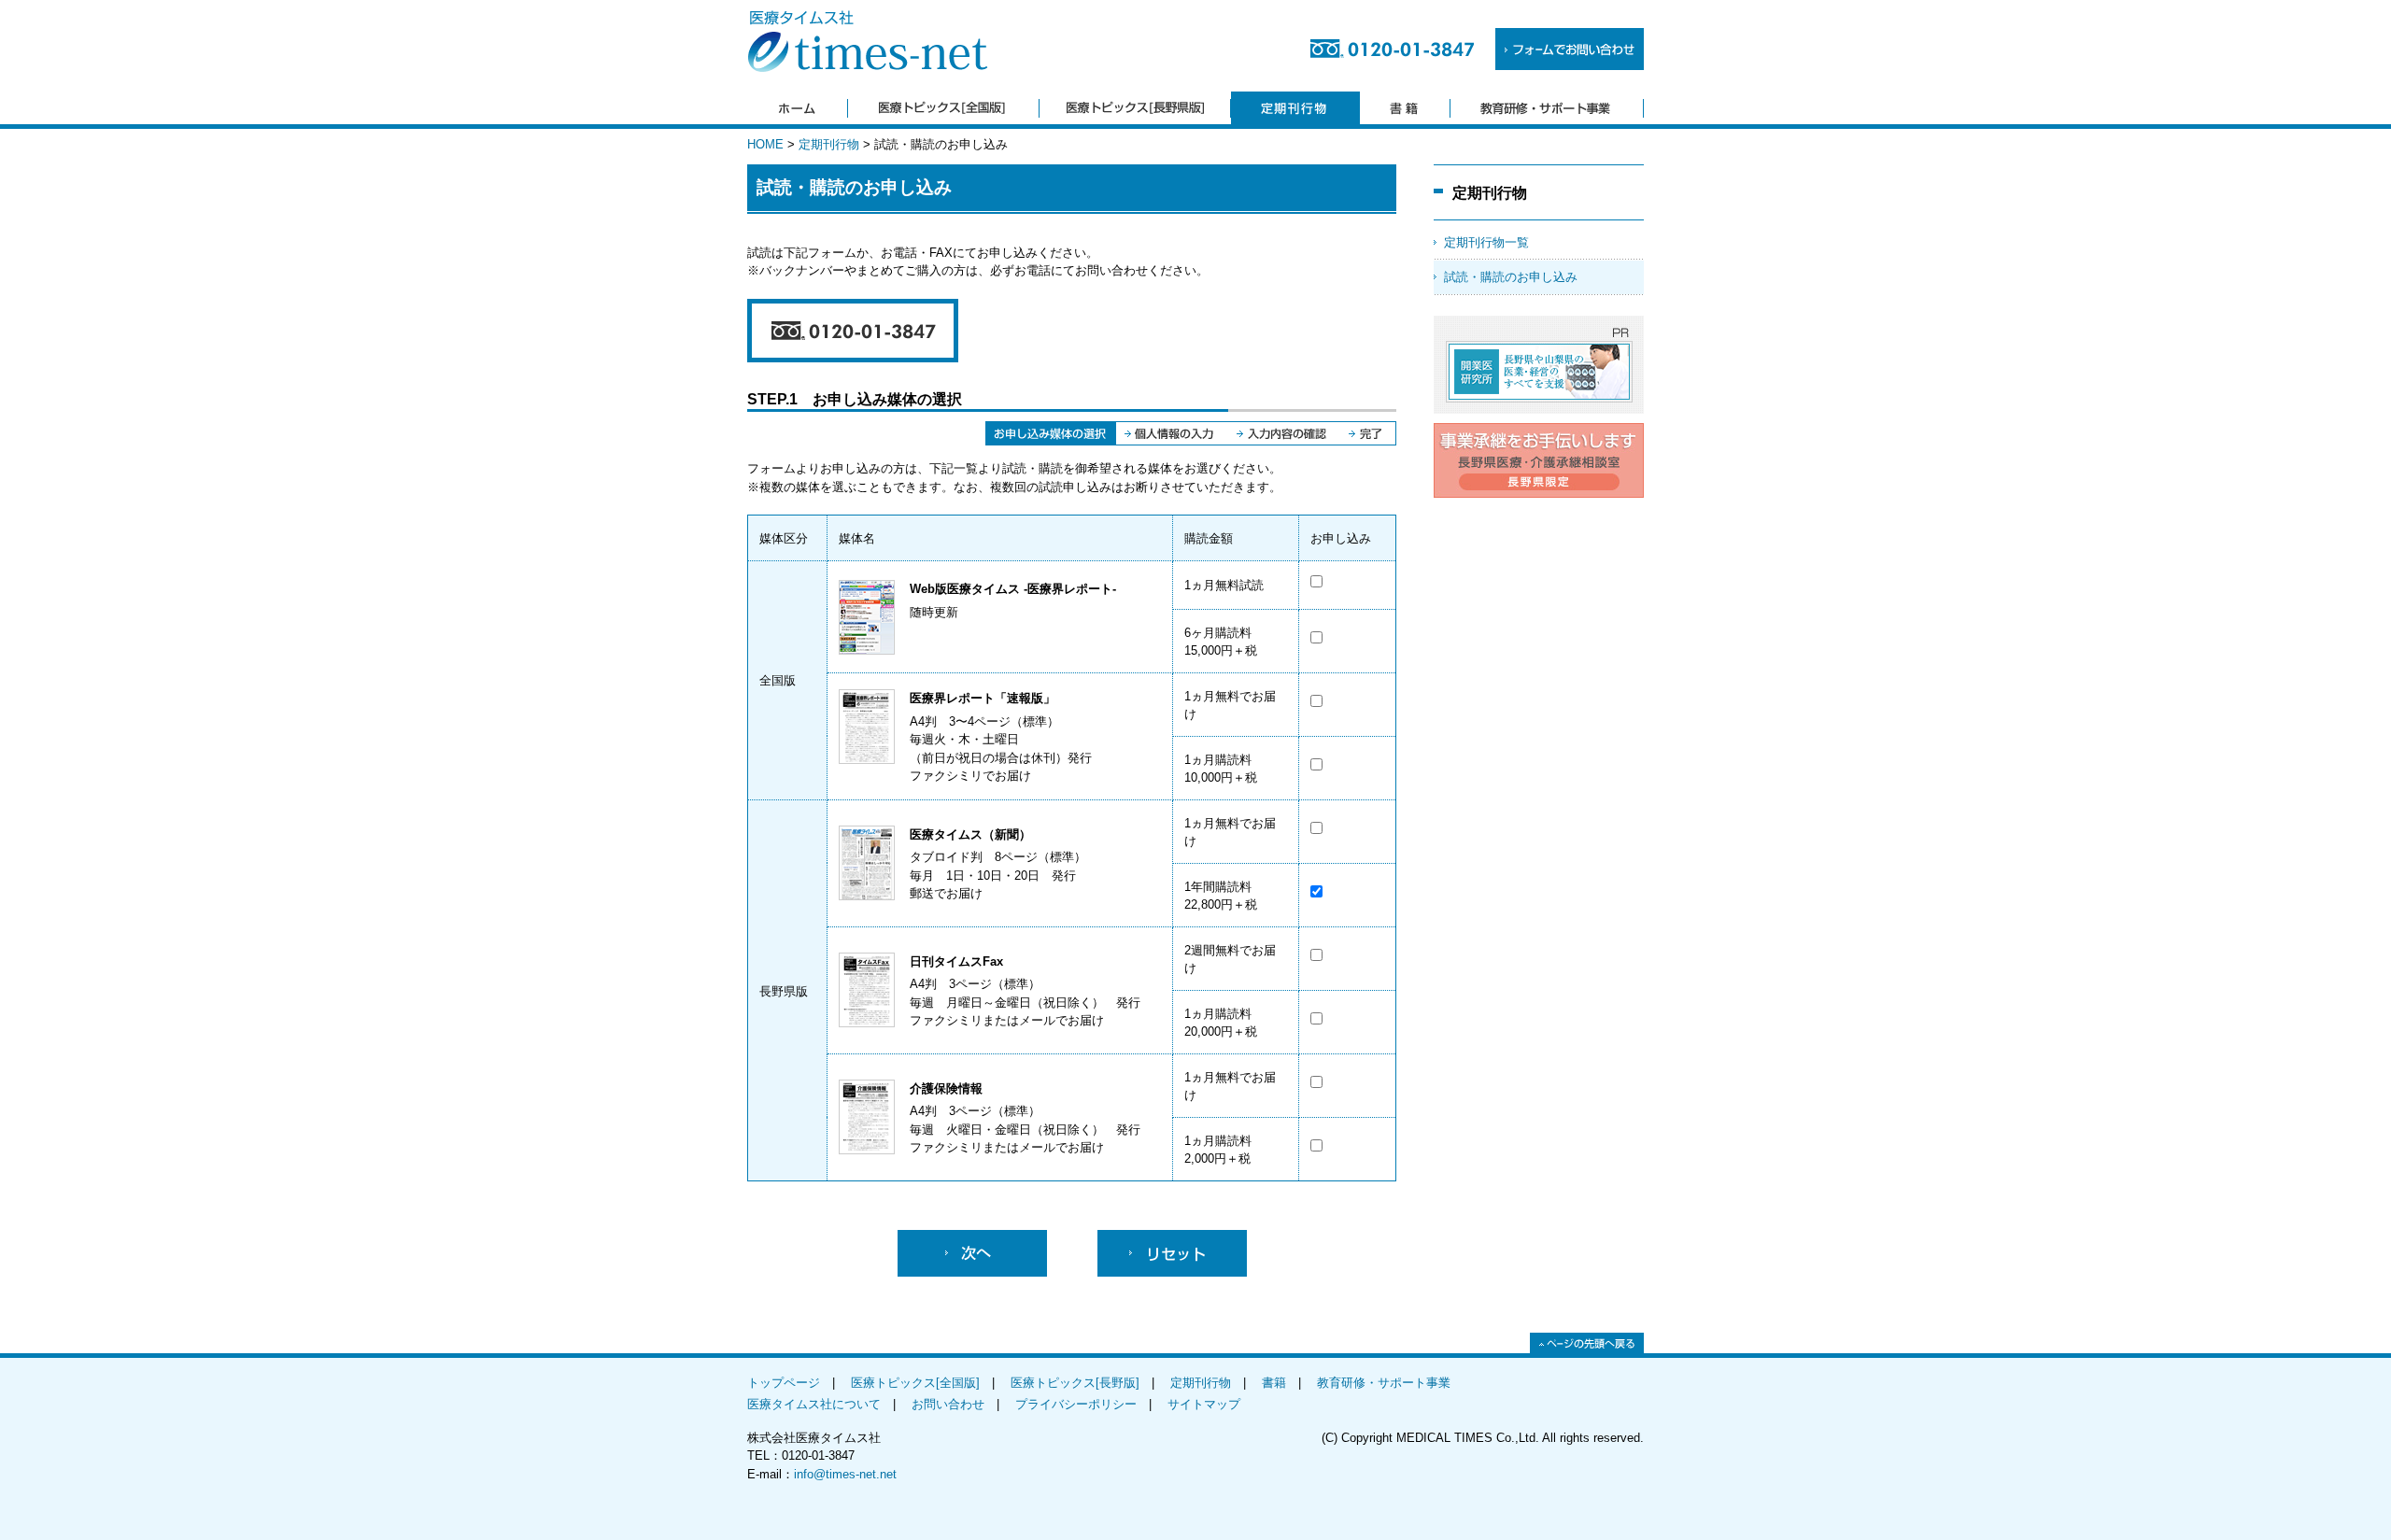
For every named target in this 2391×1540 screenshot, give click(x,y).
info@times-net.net (845, 1474)
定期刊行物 (829, 144)
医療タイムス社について (814, 1404)
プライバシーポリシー (1076, 1404)
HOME (765, 144)
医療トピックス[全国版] (915, 1383)
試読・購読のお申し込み (1511, 277)
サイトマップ (1204, 1404)
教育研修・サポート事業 (1384, 1383)
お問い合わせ (948, 1404)
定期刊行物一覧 (1486, 242)
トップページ (784, 1383)
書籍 (1274, 1383)
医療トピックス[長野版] (1075, 1383)
